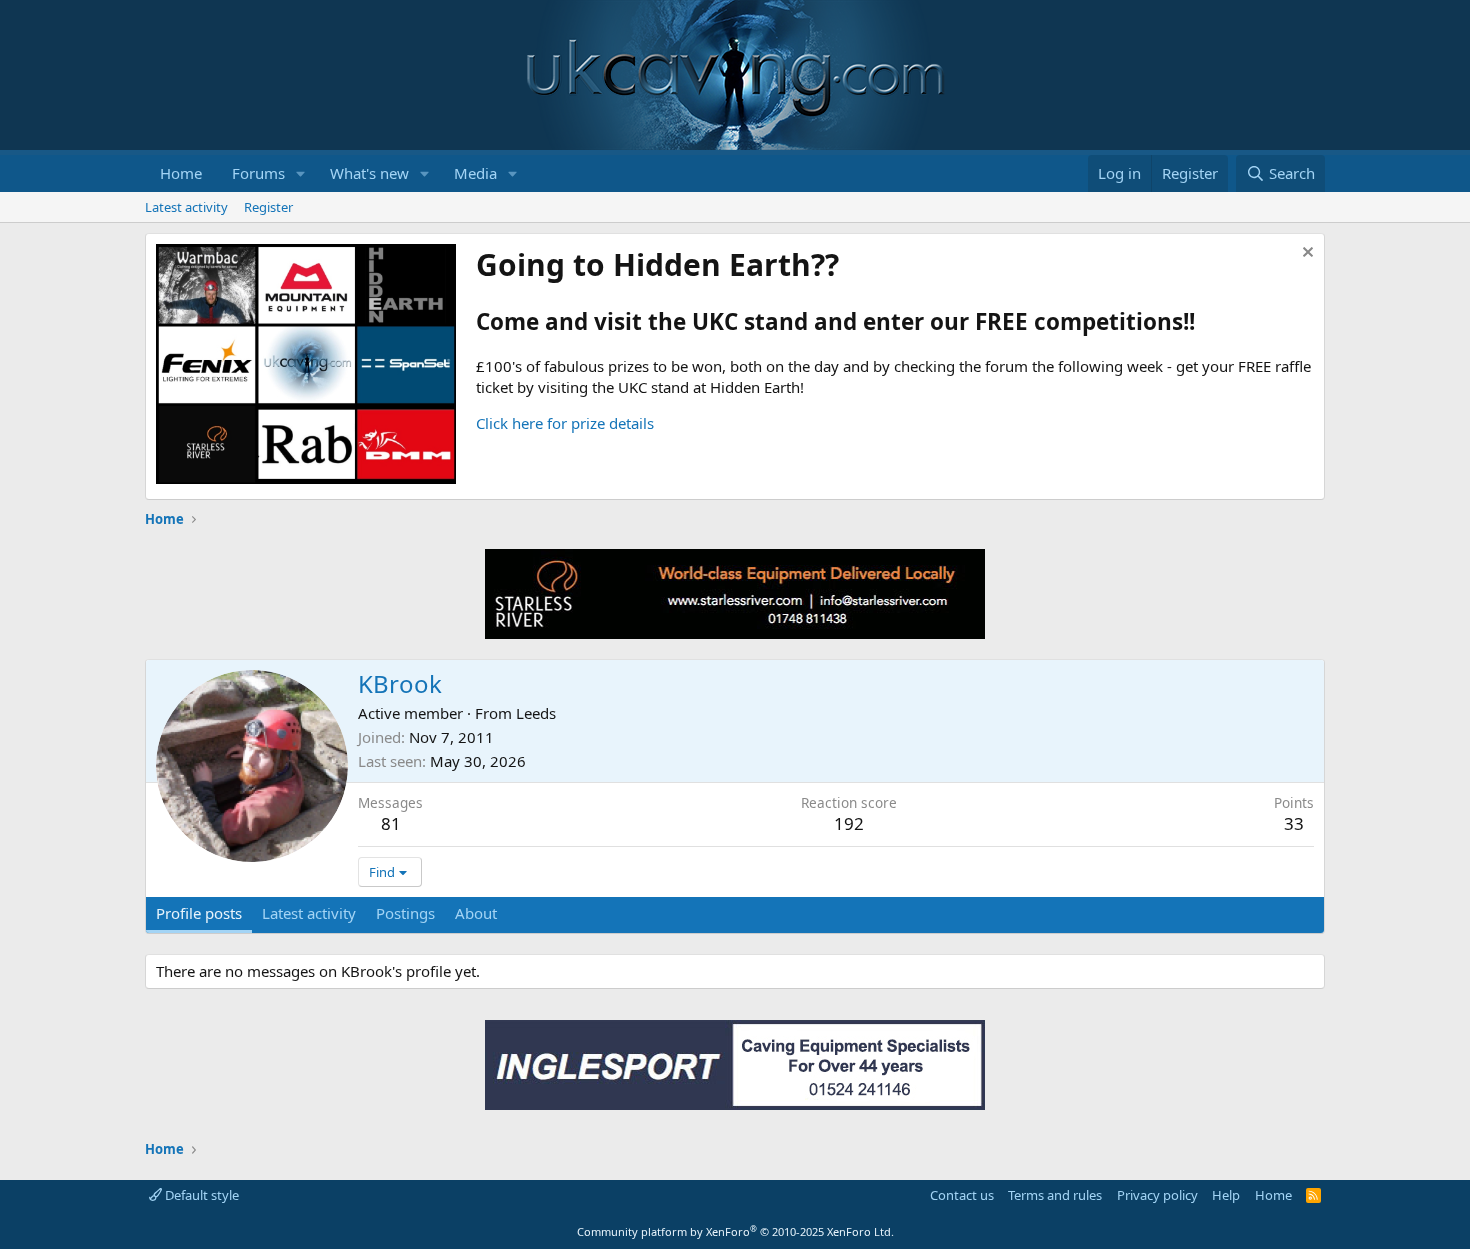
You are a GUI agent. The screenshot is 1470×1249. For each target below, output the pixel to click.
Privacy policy (1157, 1195)
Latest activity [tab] (309, 913)
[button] (301, 173)
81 (391, 823)
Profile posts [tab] (199, 913)
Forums (258, 173)
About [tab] (476, 913)
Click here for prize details (565, 423)
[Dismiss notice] (1305, 254)
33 (1294, 823)
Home (181, 173)
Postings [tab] (405, 913)
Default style (200, 1195)
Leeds (536, 713)
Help (1226, 1195)
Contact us (962, 1195)
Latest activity (186, 207)
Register (268, 207)
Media (475, 173)
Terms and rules (1055, 1195)
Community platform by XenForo (735, 1231)
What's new (369, 173)
